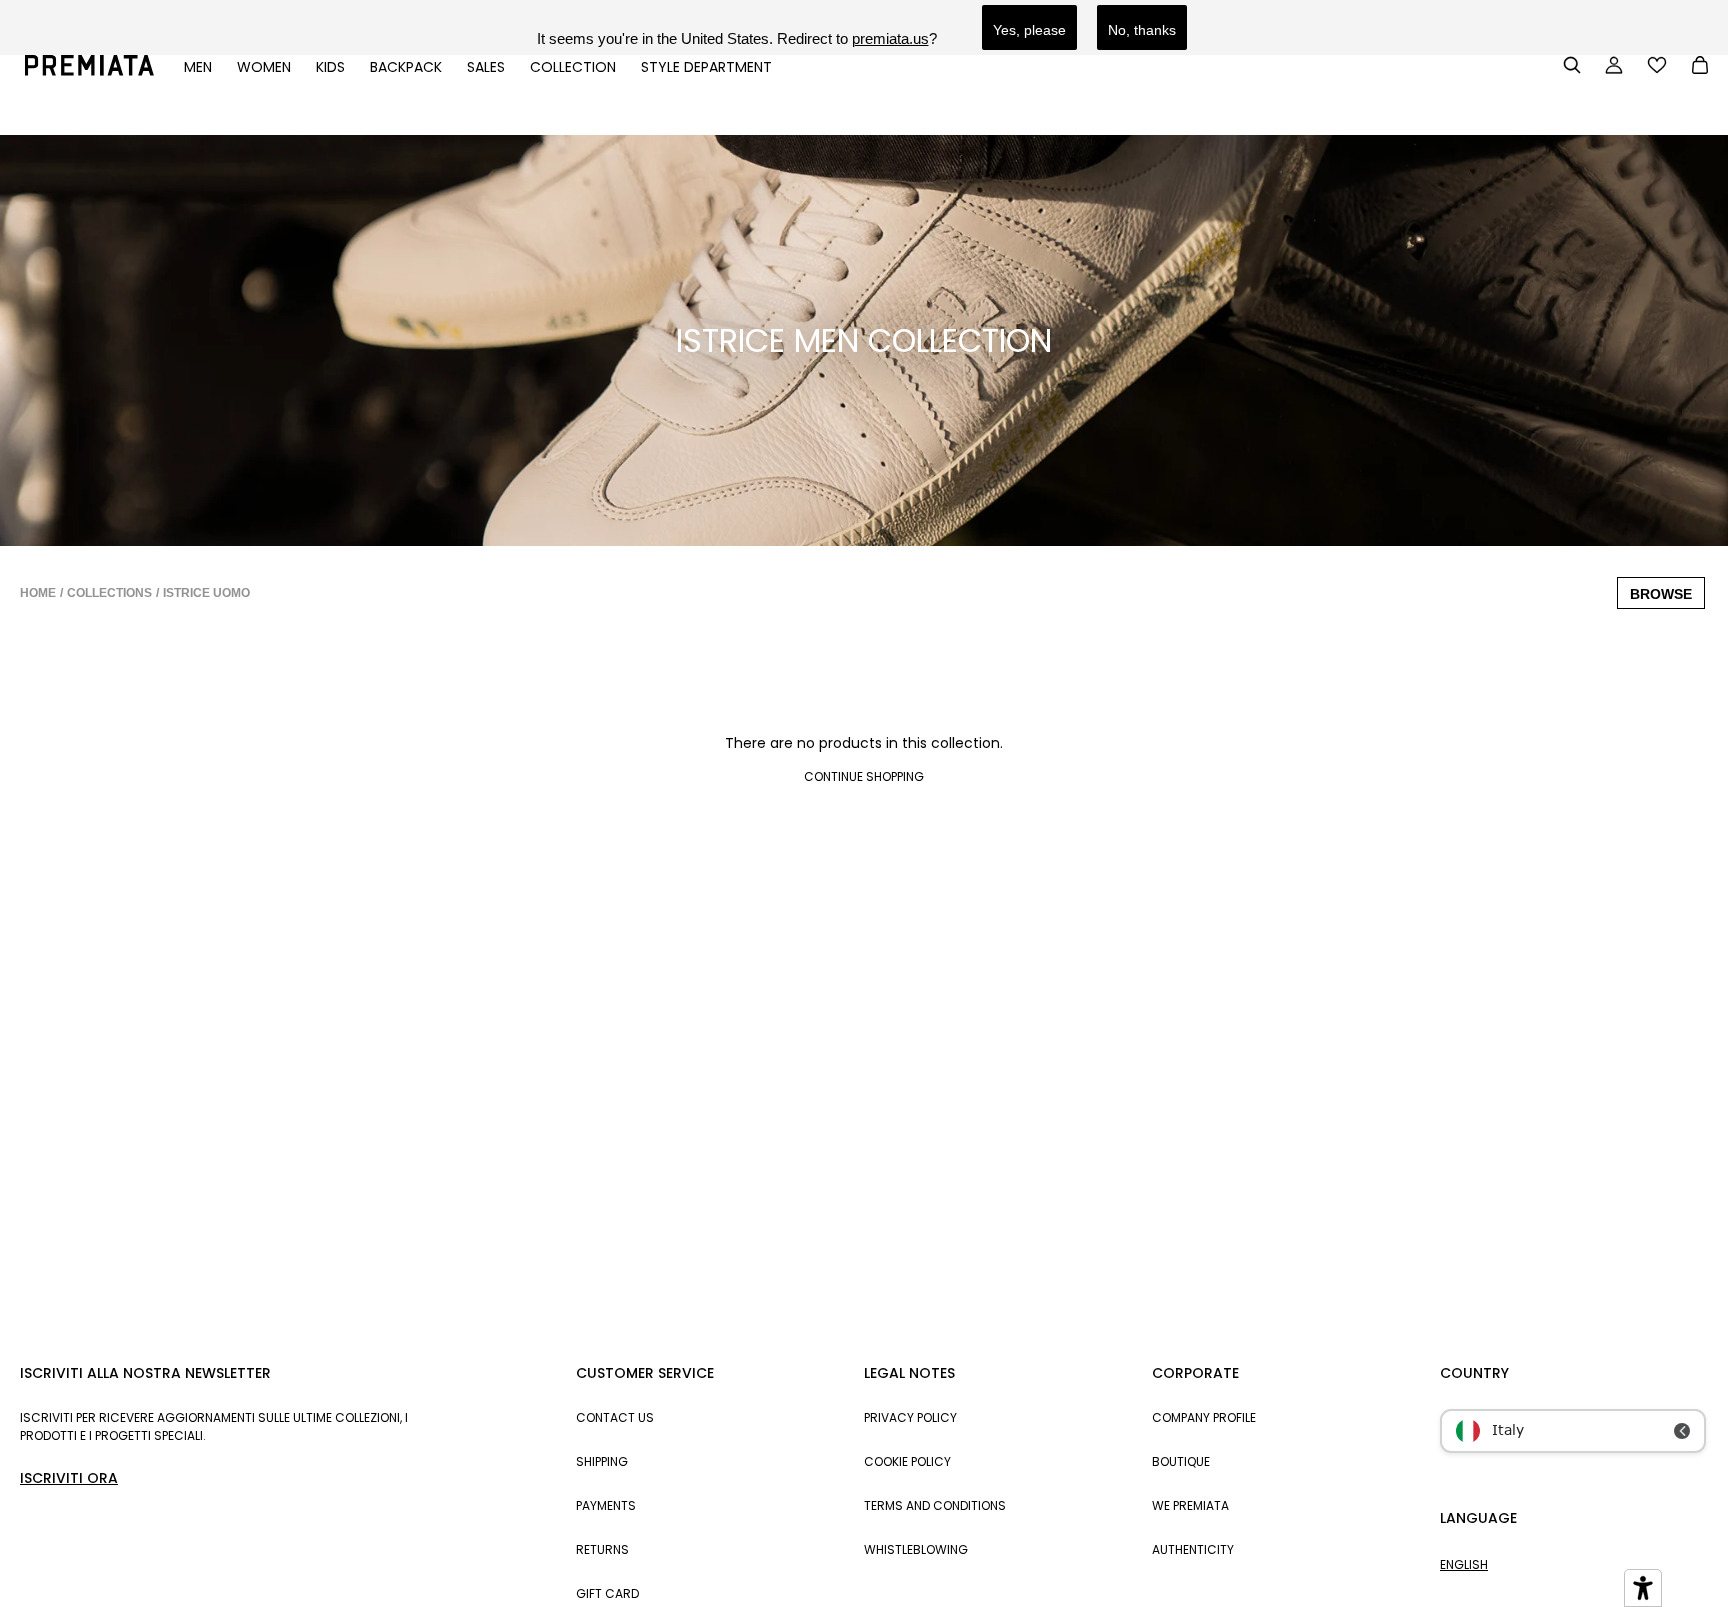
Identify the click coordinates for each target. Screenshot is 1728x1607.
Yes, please (1029, 30)
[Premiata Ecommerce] (89, 71)
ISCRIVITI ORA (69, 1478)
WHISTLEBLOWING (916, 1549)
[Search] (1572, 65)
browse (1661, 594)
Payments (606, 1505)
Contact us (615, 1417)
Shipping (602, 1461)
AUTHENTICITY (1193, 1549)
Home (38, 593)
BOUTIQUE (1181, 1461)
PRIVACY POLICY (910, 1417)
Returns (602, 1549)
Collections (109, 593)
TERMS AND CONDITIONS (935, 1505)
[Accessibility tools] (1643, 1588)
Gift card (607, 1593)
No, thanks (1142, 30)
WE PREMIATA (1190, 1505)
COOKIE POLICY (907, 1461)
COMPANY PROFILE (1204, 1417)
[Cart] (1700, 67)
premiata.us (890, 38)
